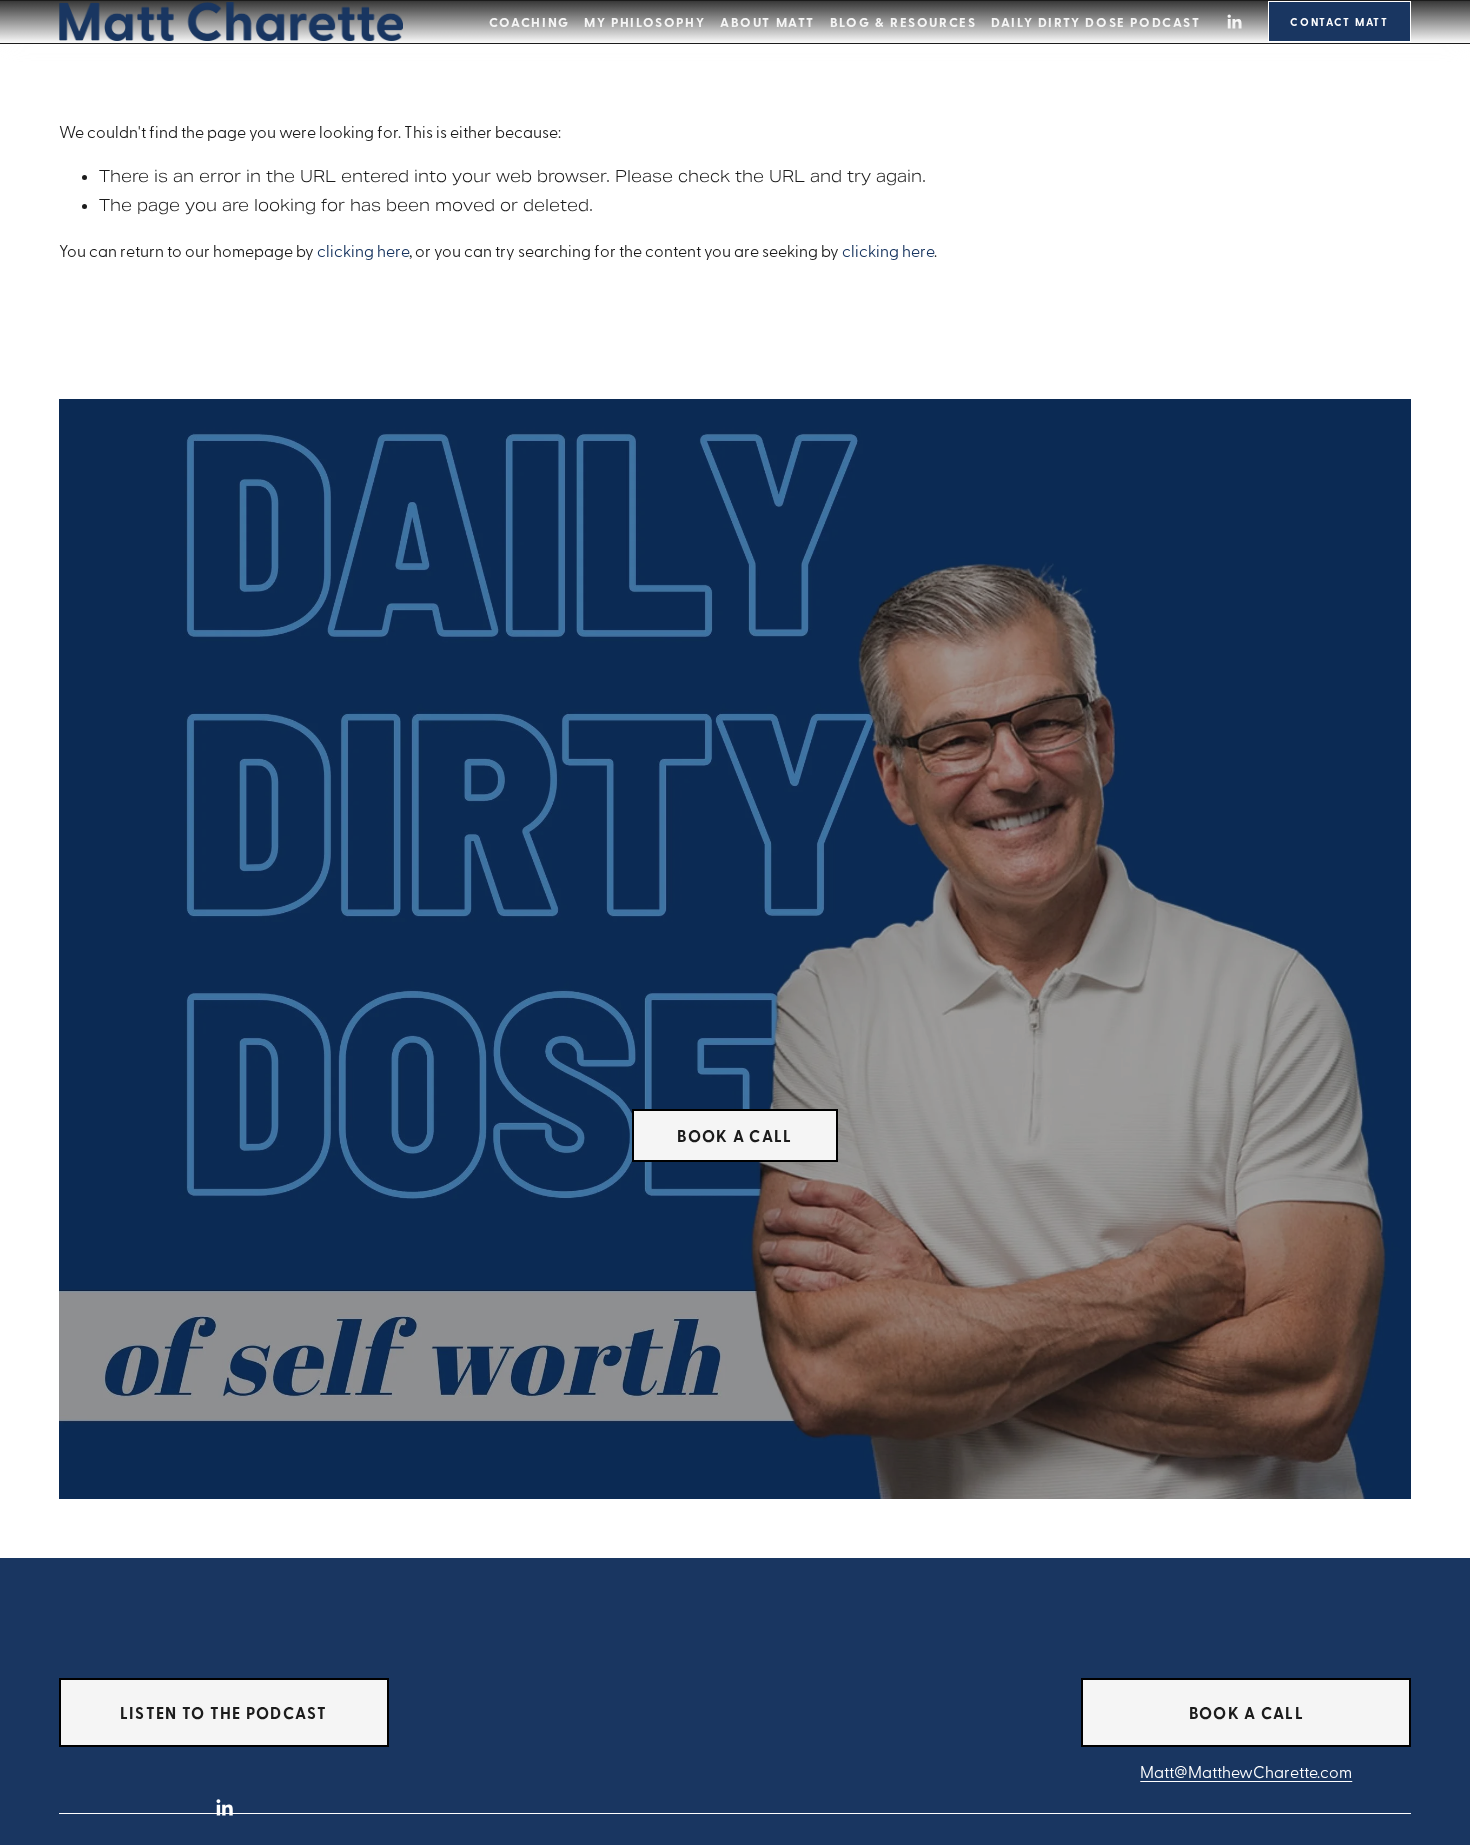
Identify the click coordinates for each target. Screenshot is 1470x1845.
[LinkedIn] (1234, 22)
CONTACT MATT (1339, 21)
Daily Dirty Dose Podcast (1096, 21)
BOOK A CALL (734, 1135)
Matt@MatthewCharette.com (1246, 1771)
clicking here (363, 250)
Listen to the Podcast (224, 1712)
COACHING (529, 21)
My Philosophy (644, 21)
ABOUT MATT (767, 21)
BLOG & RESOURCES (903, 21)
